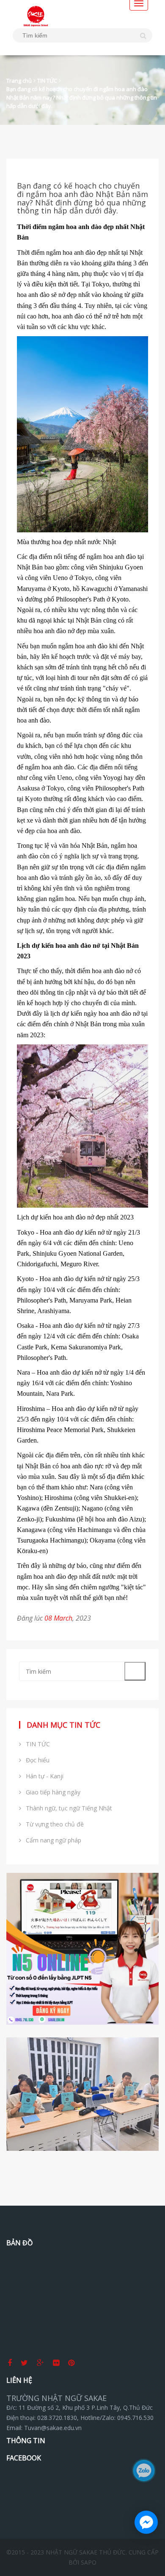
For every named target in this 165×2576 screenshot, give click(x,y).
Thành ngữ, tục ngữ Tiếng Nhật (67, 1808)
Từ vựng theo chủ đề (52, 1824)
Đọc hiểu (35, 1760)
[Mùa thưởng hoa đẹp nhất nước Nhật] (82, 433)
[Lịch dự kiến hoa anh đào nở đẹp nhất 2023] (82, 1125)
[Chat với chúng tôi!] (146, 2522)
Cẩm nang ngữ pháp (51, 1840)
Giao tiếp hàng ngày (51, 1792)
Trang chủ (19, 81)
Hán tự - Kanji (42, 1776)
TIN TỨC (47, 81)
